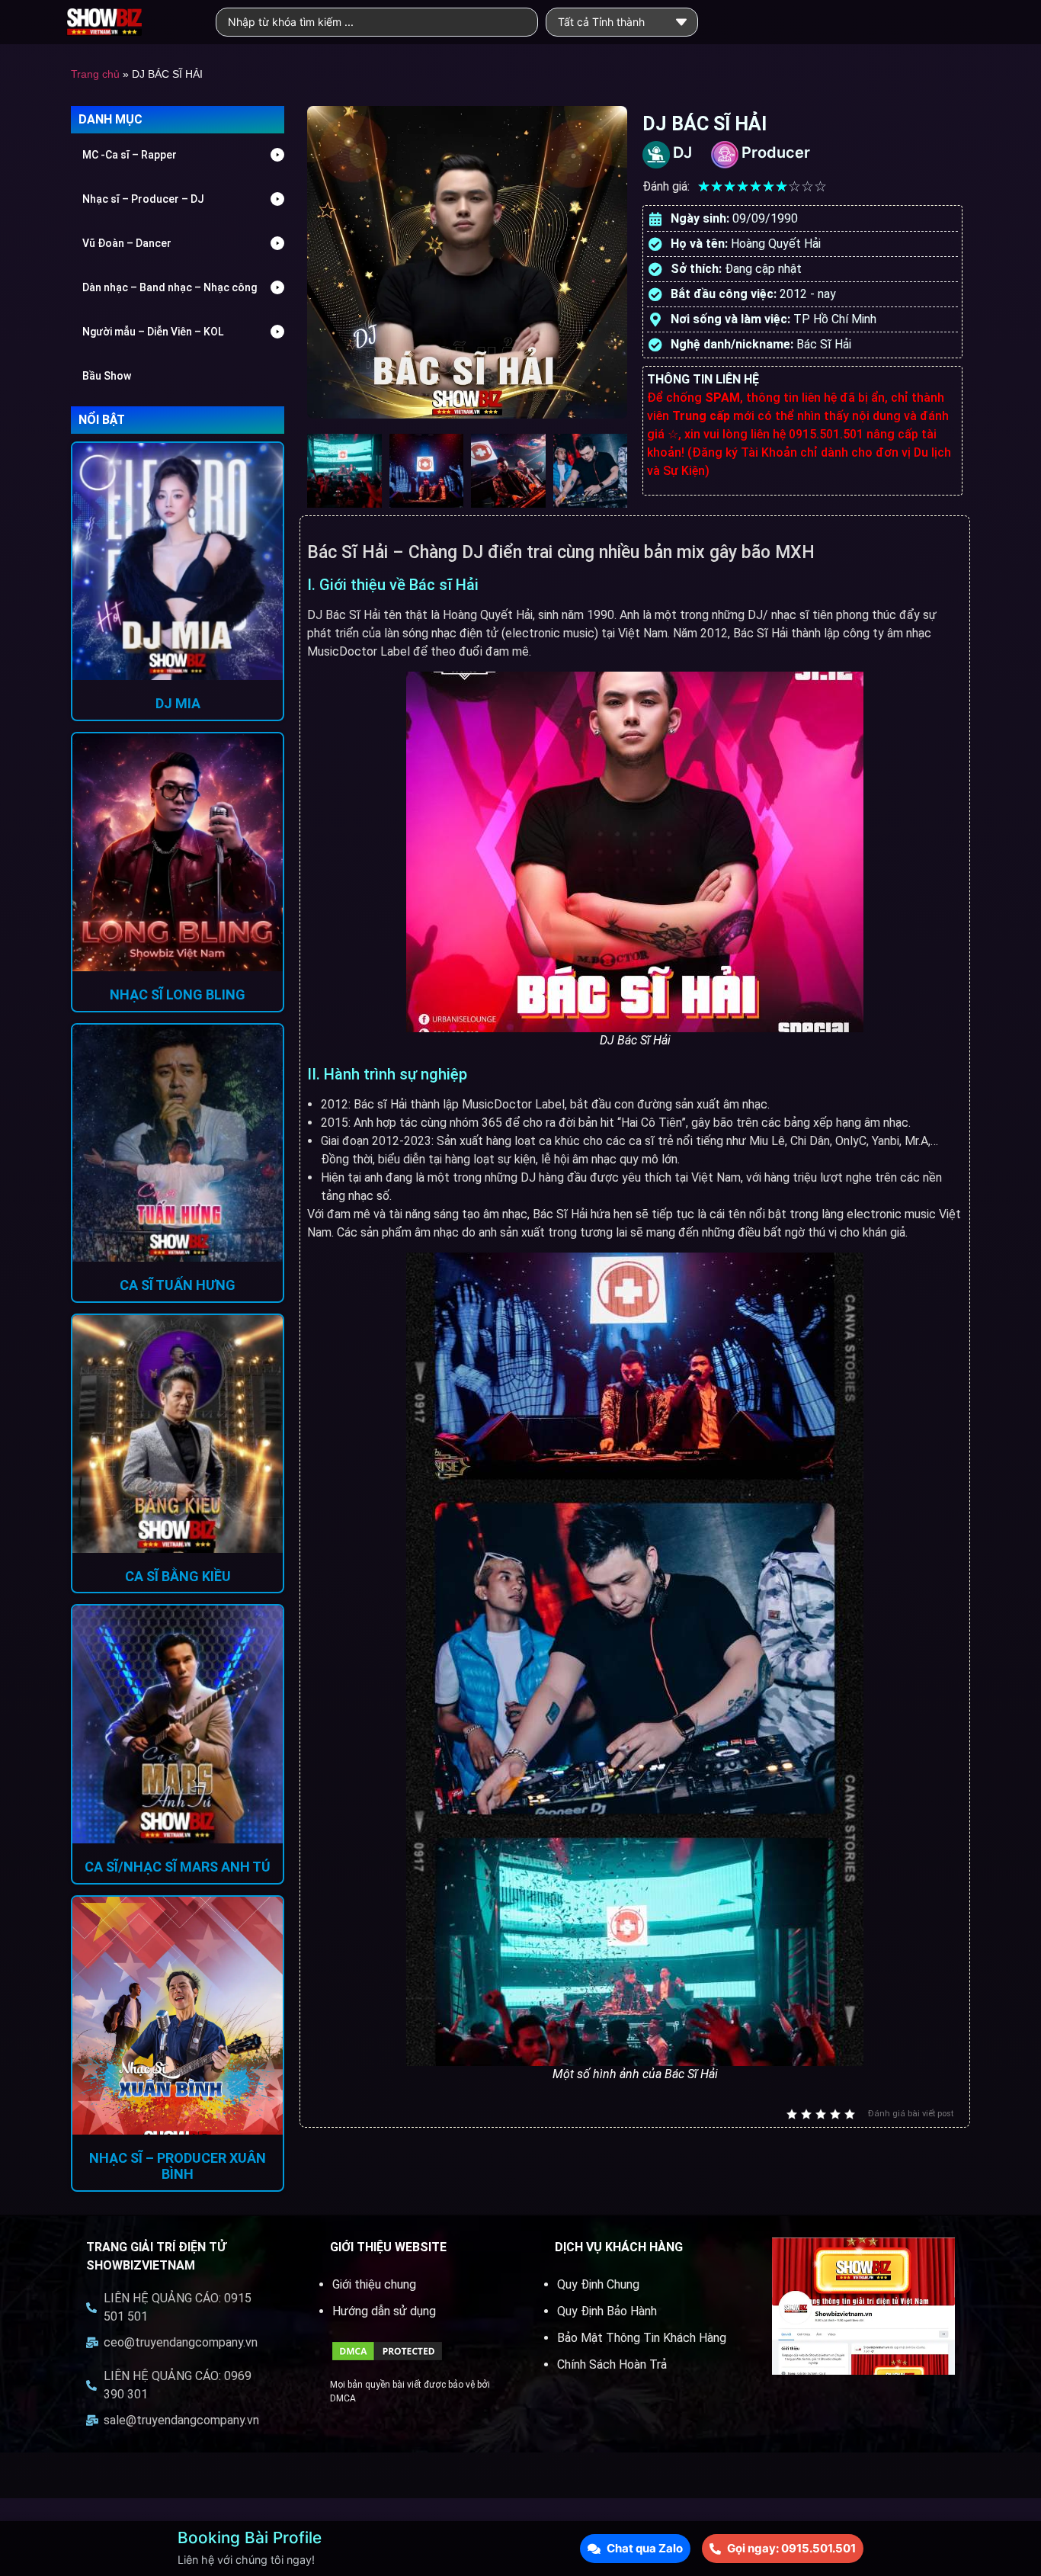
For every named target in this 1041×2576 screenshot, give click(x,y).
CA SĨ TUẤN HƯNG (178, 1285)
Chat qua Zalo (645, 2548)
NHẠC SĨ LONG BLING (178, 994)
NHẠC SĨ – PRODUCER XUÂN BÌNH (178, 2166)
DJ (682, 152)
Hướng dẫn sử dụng (384, 2311)
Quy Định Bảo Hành (607, 2311)
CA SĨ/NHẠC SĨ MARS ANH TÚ (178, 1867)
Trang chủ (95, 74)
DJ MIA (178, 703)
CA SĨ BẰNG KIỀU (178, 1576)
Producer (776, 152)
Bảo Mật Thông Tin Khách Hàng (642, 2338)
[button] (178, 155)
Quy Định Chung (598, 2284)
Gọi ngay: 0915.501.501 (791, 2548)
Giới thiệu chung (374, 2284)
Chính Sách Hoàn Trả (612, 2364)
